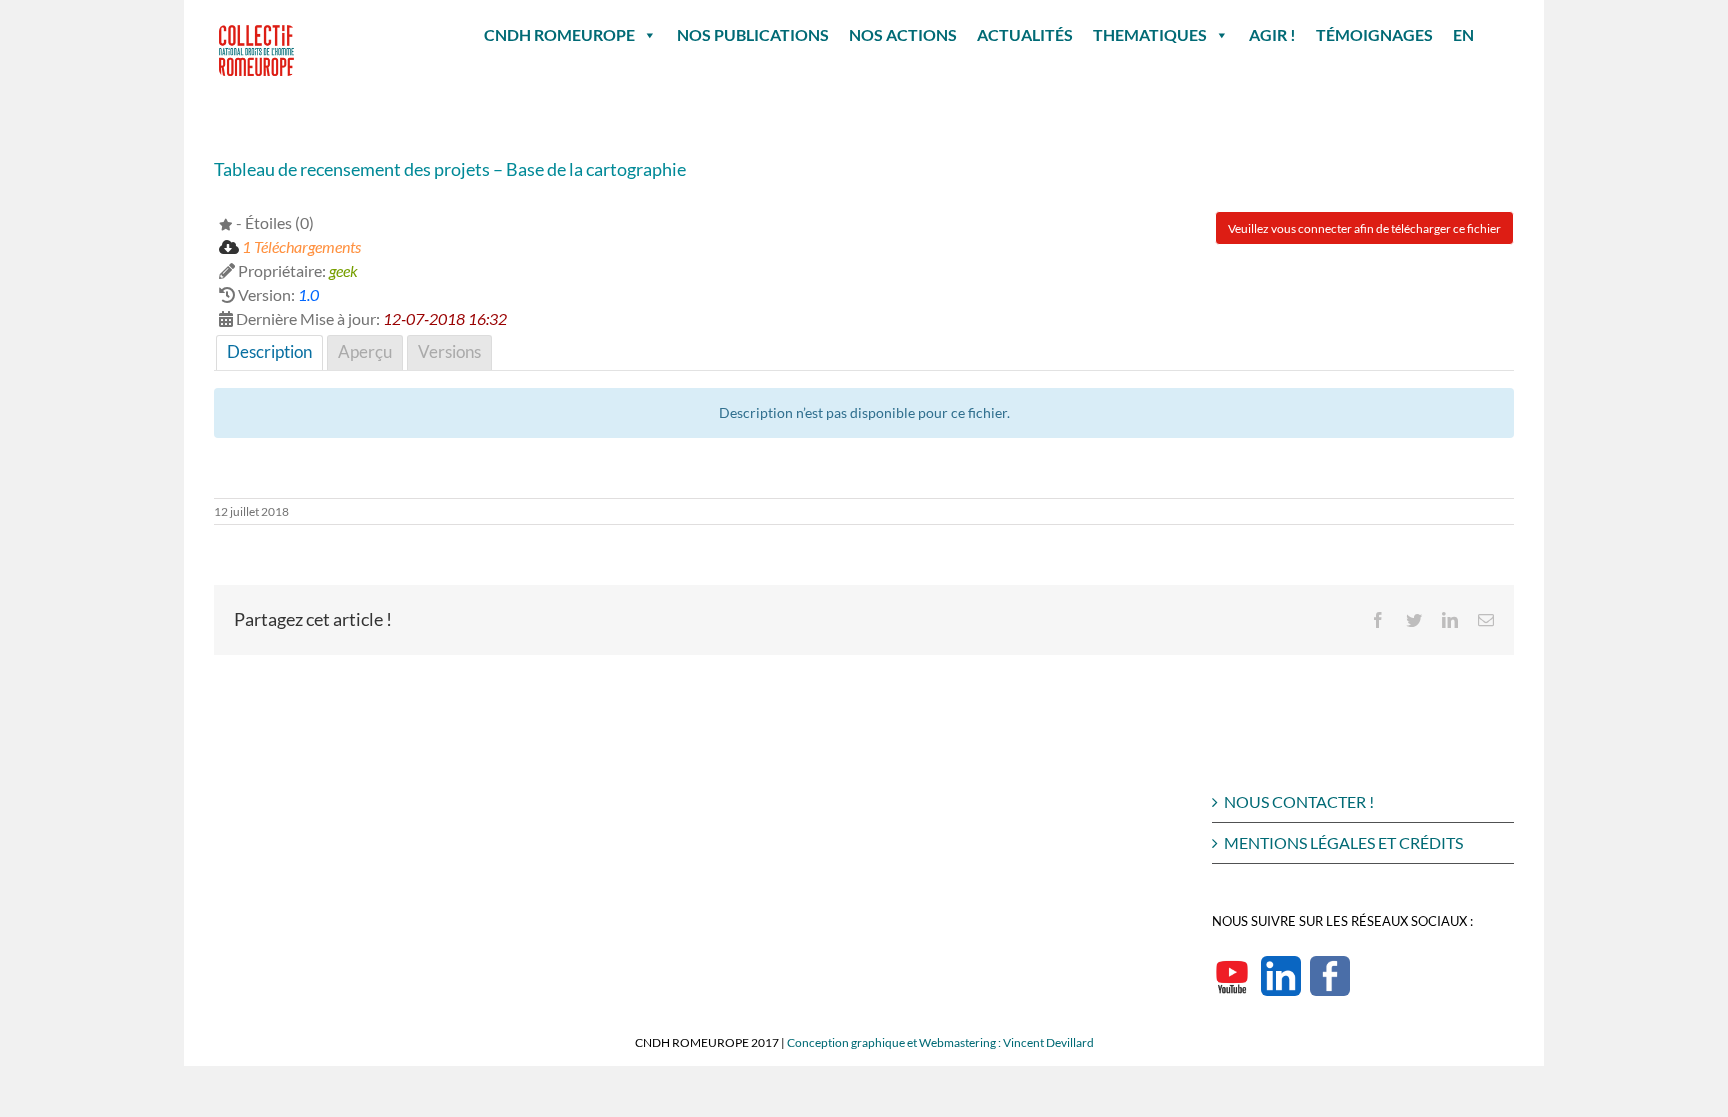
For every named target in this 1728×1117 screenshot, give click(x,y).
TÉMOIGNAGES (1374, 34)
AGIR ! (1272, 34)
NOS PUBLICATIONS (753, 34)
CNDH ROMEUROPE (559, 34)
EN (1463, 34)
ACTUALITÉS (1025, 34)
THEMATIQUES (1150, 34)
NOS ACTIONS (903, 34)
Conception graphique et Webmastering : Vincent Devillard (940, 1042)
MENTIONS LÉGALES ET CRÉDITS (1343, 842)
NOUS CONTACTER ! (1299, 801)
